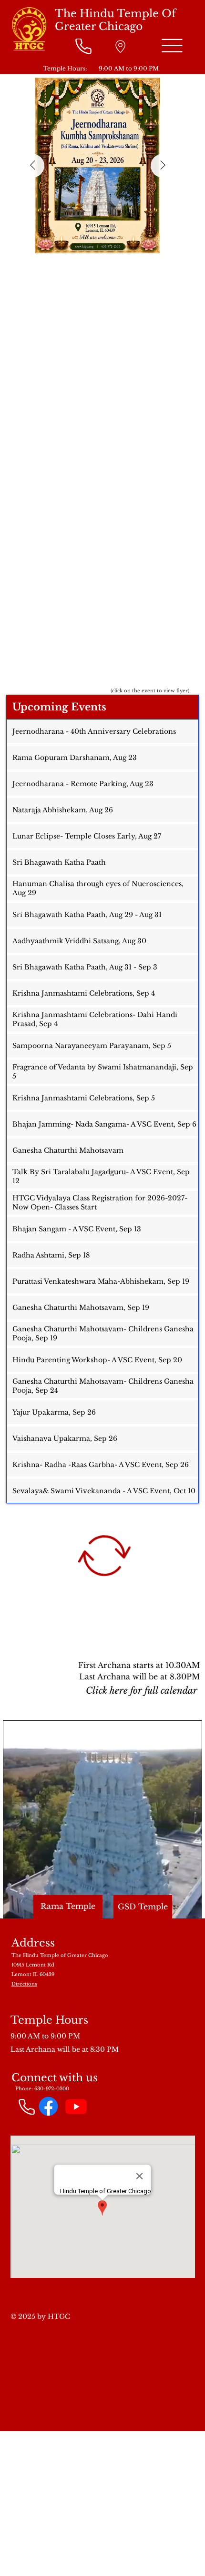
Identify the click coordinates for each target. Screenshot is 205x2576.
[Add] (120, 46)
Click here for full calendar (142, 1690)
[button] (185, 1907)
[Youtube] (76, 2106)
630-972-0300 (52, 2089)
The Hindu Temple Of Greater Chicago (115, 20)
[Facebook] (48, 2106)
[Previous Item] (32, 166)
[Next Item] (163, 166)
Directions (24, 1984)
